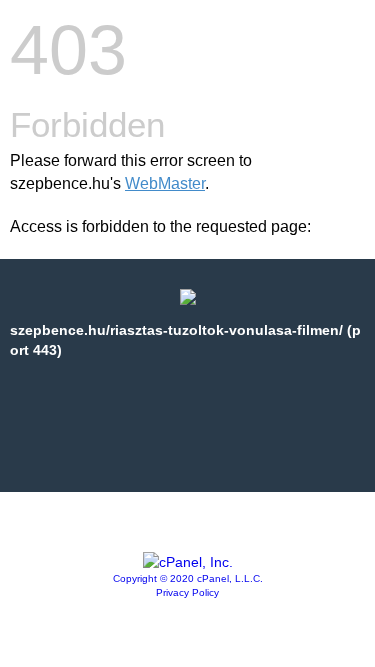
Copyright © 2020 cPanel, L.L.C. (188, 578)
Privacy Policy (187, 592)
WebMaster (165, 183)
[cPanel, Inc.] (188, 562)
